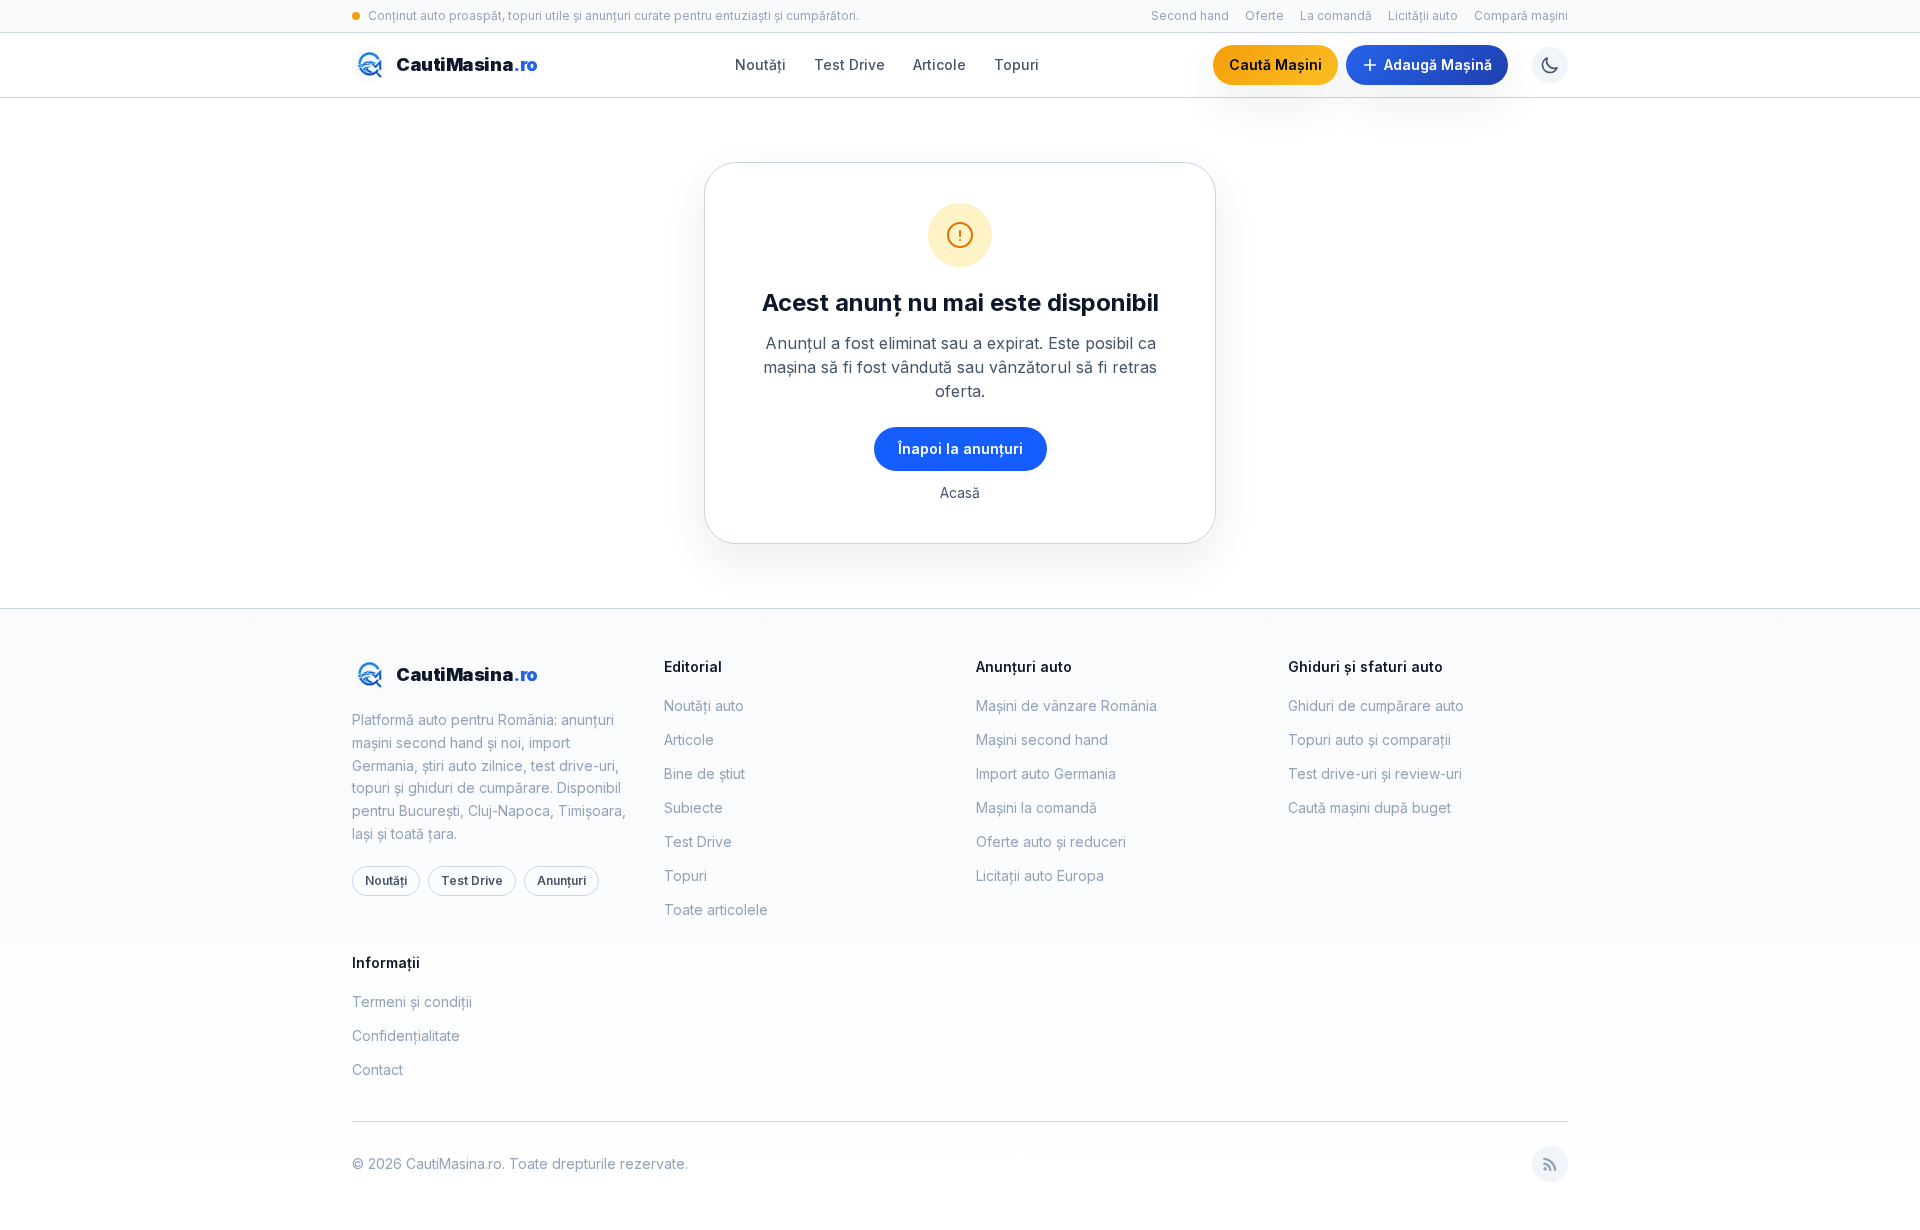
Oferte (1264, 15)
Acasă (960, 492)
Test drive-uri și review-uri (1375, 773)
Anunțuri (561, 880)
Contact (377, 1069)
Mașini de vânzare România (1066, 705)
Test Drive (849, 64)
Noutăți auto (704, 705)
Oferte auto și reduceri (1051, 841)
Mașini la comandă (1036, 807)
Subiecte (693, 807)
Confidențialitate (406, 1035)
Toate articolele (716, 909)
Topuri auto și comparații (1369, 739)
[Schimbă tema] (1550, 65)
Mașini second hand (1042, 739)
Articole (939, 64)
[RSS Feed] (1550, 1164)
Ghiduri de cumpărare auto (1376, 705)
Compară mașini (1521, 15)
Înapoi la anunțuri (960, 448)
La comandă (1336, 15)
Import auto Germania (1046, 773)
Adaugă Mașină (1438, 64)
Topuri (1016, 64)
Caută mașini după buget (1369, 807)
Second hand (1190, 15)
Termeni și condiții (412, 1001)
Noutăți (760, 64)
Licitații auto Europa (1040, 875)
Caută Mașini (1275, 64)
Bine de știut (704, 773)
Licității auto (1423, 15)
